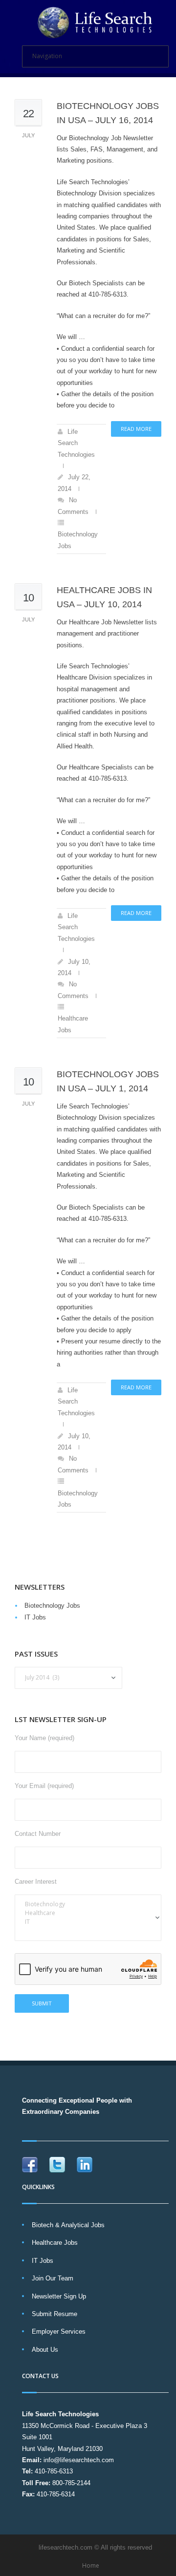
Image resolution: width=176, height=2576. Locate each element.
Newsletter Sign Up (59, 2296)
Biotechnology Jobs (52, 1606)
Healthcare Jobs (55, 2243)
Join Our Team (53, 2278)
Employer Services (59, 2331)
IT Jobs (35, 1617)
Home (91, 2565)
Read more (136, 429)
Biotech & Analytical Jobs (68, 2225)
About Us (45, 2350)
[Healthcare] (88, 1913)
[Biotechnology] (88, 1904)
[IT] (88, 1922)
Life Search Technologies (76, 443)
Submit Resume (55, 2314)
